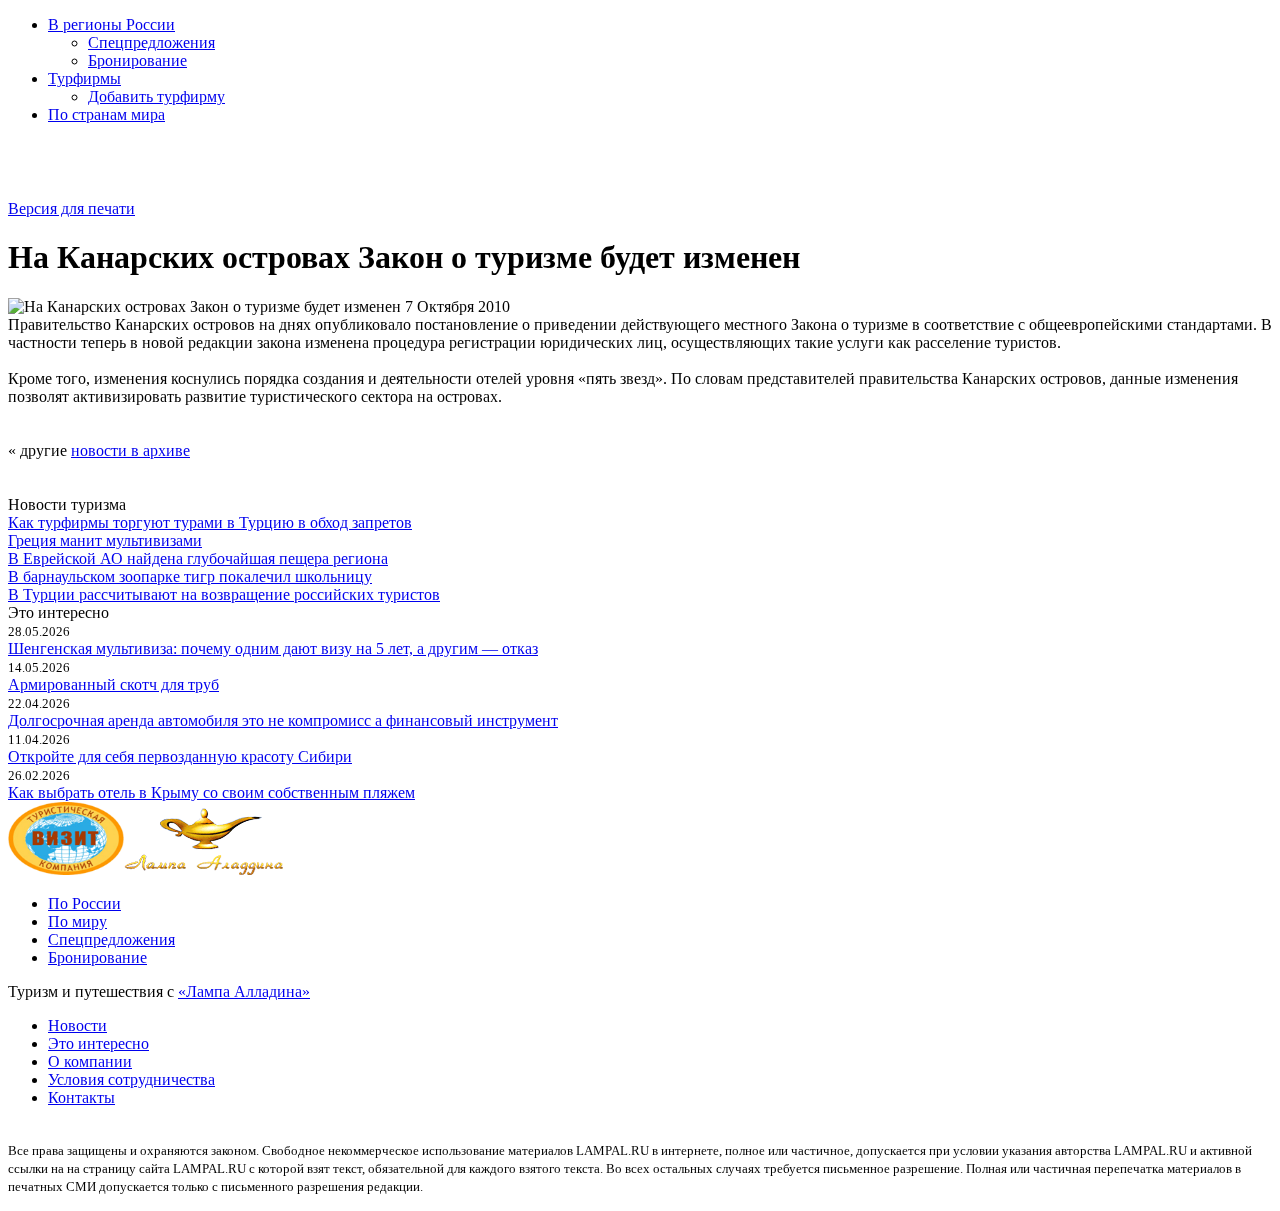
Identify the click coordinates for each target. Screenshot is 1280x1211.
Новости (77, 1025)
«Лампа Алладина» (244, 991)
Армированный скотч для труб (113, 684)
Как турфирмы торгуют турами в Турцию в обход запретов (210, 522)
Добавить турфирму (156, 96)
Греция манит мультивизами (105, 540)
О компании (90, 1061)
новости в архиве (130, 450)
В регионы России (111, 24)
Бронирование (137, 60)
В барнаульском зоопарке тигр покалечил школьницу (190, 576)
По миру (77, 921)
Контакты (81, 1097)
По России (84, 903)
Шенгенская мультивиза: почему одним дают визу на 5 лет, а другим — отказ (273, 648)
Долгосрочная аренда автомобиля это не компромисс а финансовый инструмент (283, 720)
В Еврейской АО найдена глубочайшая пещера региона (198, 558)
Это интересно (98, 1043)
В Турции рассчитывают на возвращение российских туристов (224, 594)
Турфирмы (84, 78)
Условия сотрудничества (131, 1079)
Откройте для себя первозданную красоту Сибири (180, 756)
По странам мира (106, 114)
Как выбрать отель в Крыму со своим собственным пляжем (211, 792)
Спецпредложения (151, 42)
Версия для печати (71, 208)
